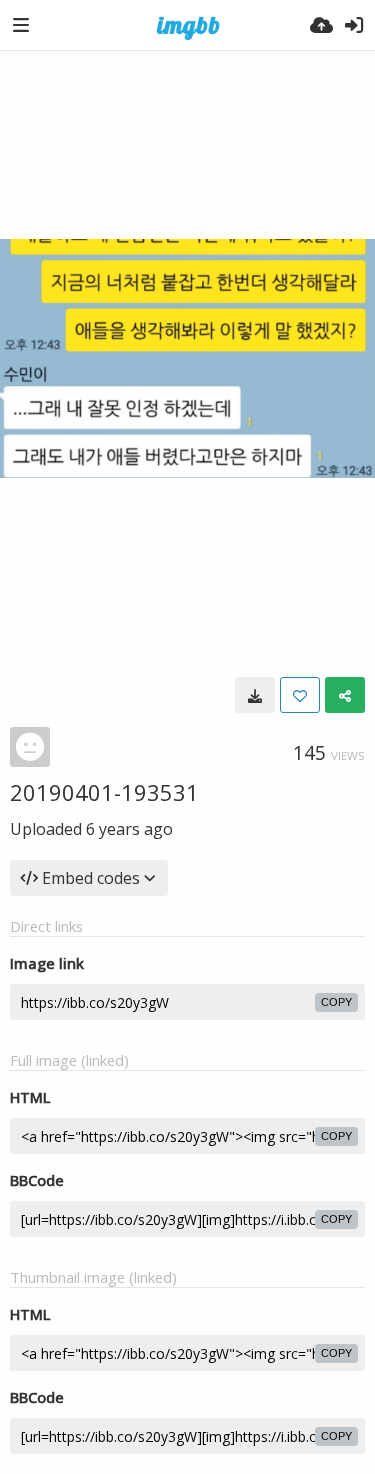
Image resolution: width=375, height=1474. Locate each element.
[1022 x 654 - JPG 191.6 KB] (255, 695)
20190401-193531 (104, 792)
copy (336, 1002)
